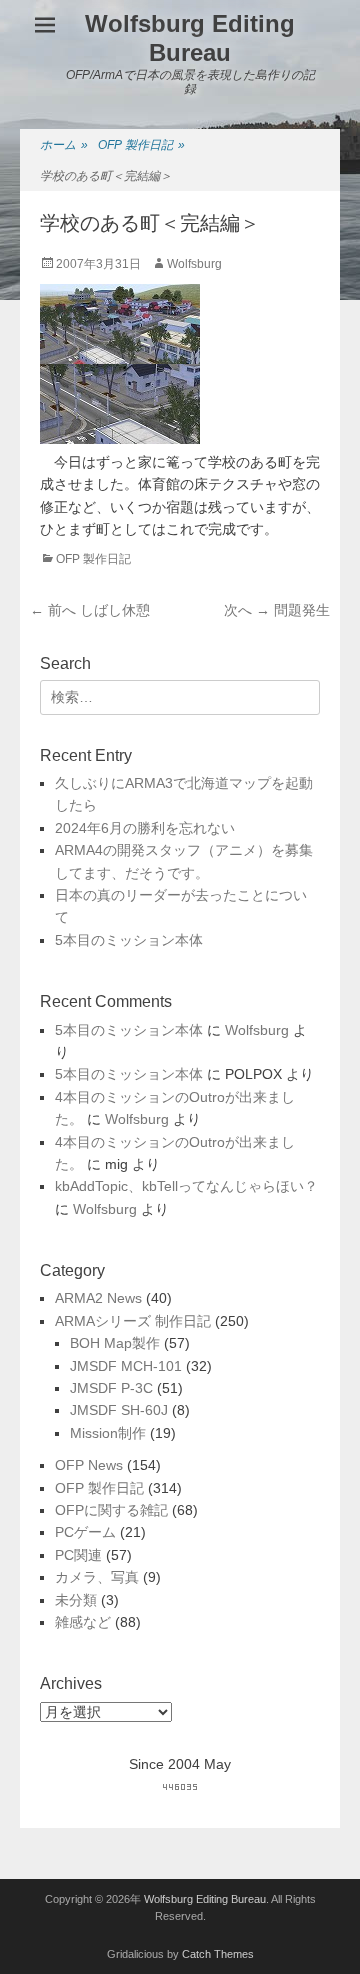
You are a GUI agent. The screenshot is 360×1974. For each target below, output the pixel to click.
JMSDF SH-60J (119, 1410)
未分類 (76, 1600)
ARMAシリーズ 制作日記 (133, 1321)
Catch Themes (218, 1954)
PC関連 (78, 1555)
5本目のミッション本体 (129, 940)
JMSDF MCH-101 (126, 1366)
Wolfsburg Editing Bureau (190, 38)
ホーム (64, 145)
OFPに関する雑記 (111, 1510)
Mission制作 (108, 1433)
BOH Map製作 (115, 1343)
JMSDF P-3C (111, 1388)
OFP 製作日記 (141, 145)
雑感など (83, 1622)
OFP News (89, 1465)
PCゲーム (85, 1532)
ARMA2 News (98, 1298)
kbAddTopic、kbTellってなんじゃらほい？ (186, 1186)
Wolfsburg (194, 264)
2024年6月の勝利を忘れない (145, 828)
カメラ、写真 (97, 1577)
